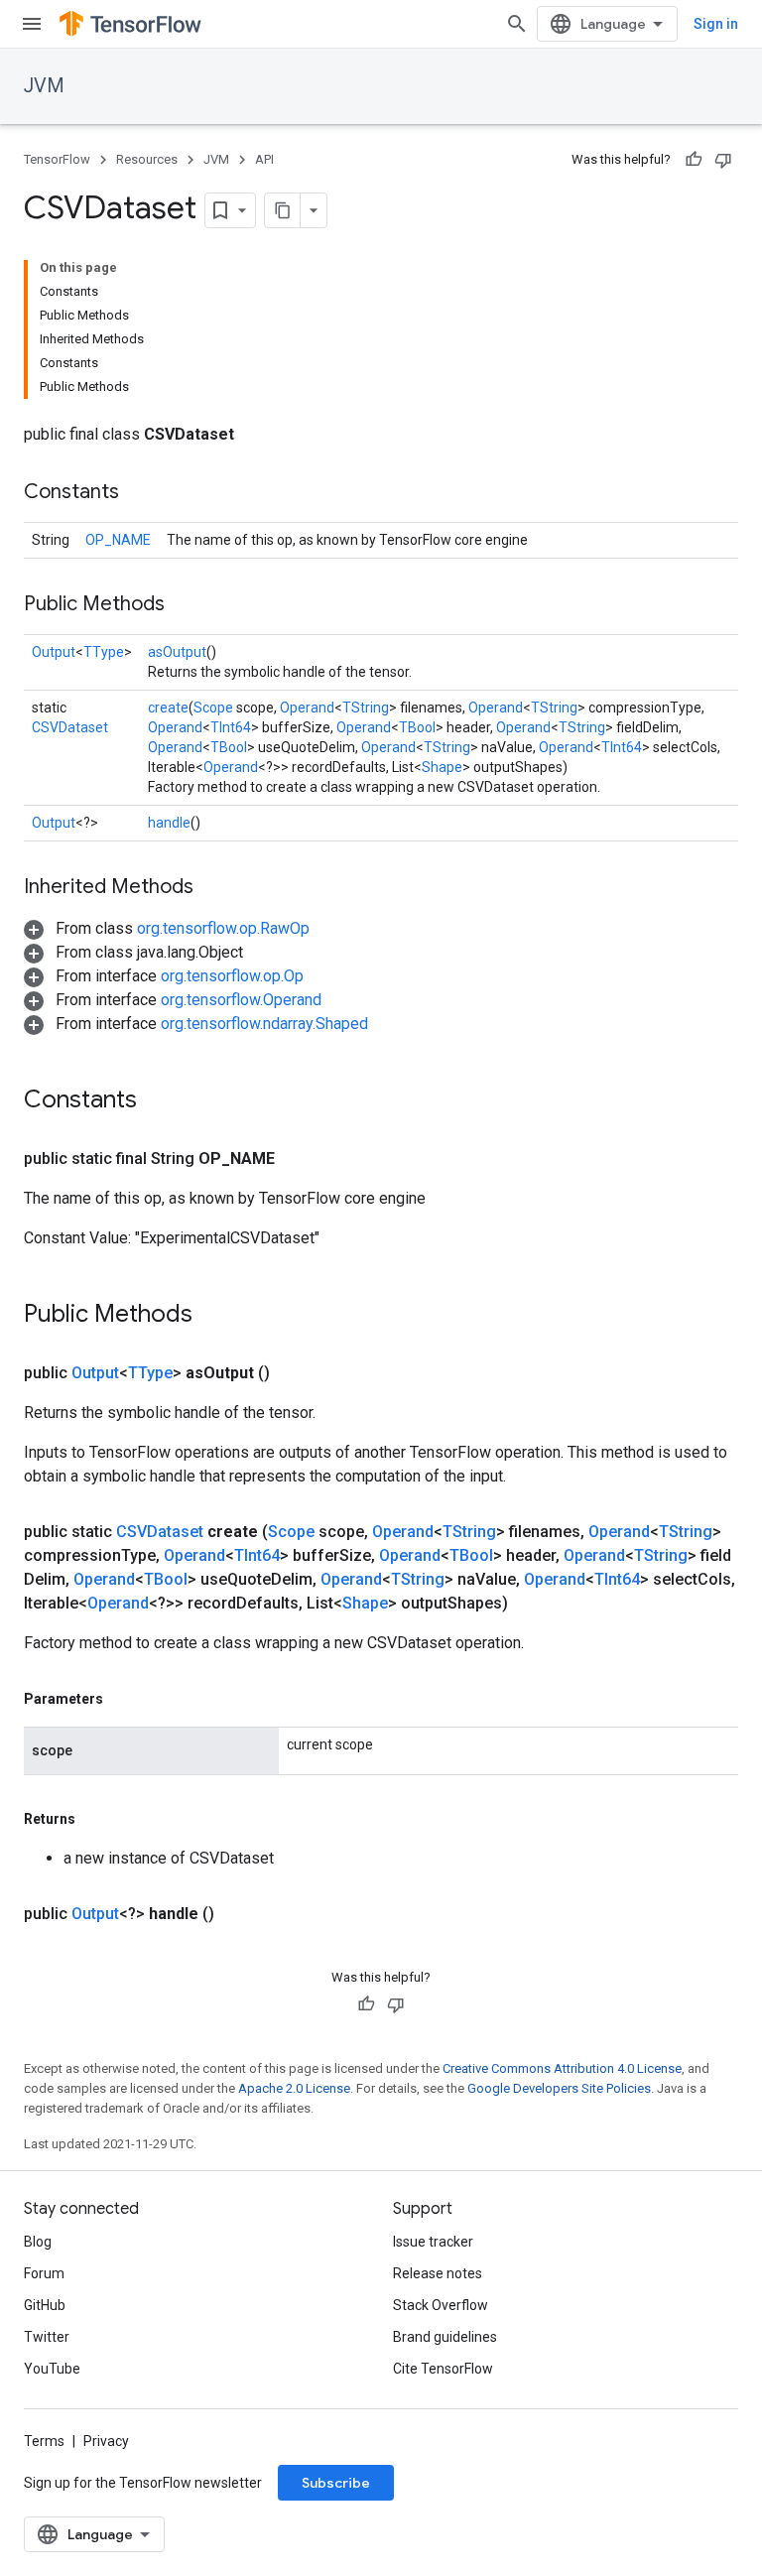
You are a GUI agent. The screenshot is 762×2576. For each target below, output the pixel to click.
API (264, 159)
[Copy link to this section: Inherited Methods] (213, 888)
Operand (307, 708)
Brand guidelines (445, 2337)
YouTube (52, 2369)
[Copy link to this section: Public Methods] (185, 605)
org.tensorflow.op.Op (232, 976)
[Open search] (517, 24)
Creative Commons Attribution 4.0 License (562, 2068)
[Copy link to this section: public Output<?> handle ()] (238, 1914)
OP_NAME (118, 540)
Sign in (716, 24)
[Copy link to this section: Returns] (95, 1819)
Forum (44, 2273)
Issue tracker (433, 2242)
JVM (44, 86)
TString (366, 708)
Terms (44, 2441)
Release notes (438, 2273)
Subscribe (336, 2483)
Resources (147, 159)
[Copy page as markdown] (283, 210)
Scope (213, 708)
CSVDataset (70, 727)
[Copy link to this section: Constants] (139, 493)
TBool (417, 727)
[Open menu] (32, 24)
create (168, 708)
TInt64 (231, 727)
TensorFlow (57, 159)
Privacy (106, 2441)
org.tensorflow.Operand (241, 1000)
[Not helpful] (723, 160)
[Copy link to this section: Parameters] (123, 1699)
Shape (442, 767)
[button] (167, 928)
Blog (38, 2242)
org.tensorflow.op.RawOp (223, 928)
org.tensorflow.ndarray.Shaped (264, 1024)
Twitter (47, 2337)
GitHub (45, 2305)
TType (104, 652)
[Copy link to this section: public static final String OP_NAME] (299, 1159)
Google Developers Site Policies (559, 2088)
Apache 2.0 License (294, 2088)
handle (169, 823)
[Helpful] (694, 160)
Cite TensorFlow (443, 2369)
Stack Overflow (441, 2305)
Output (54, 652)
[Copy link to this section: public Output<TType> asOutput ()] (294, 1373)
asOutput (177, 652)
